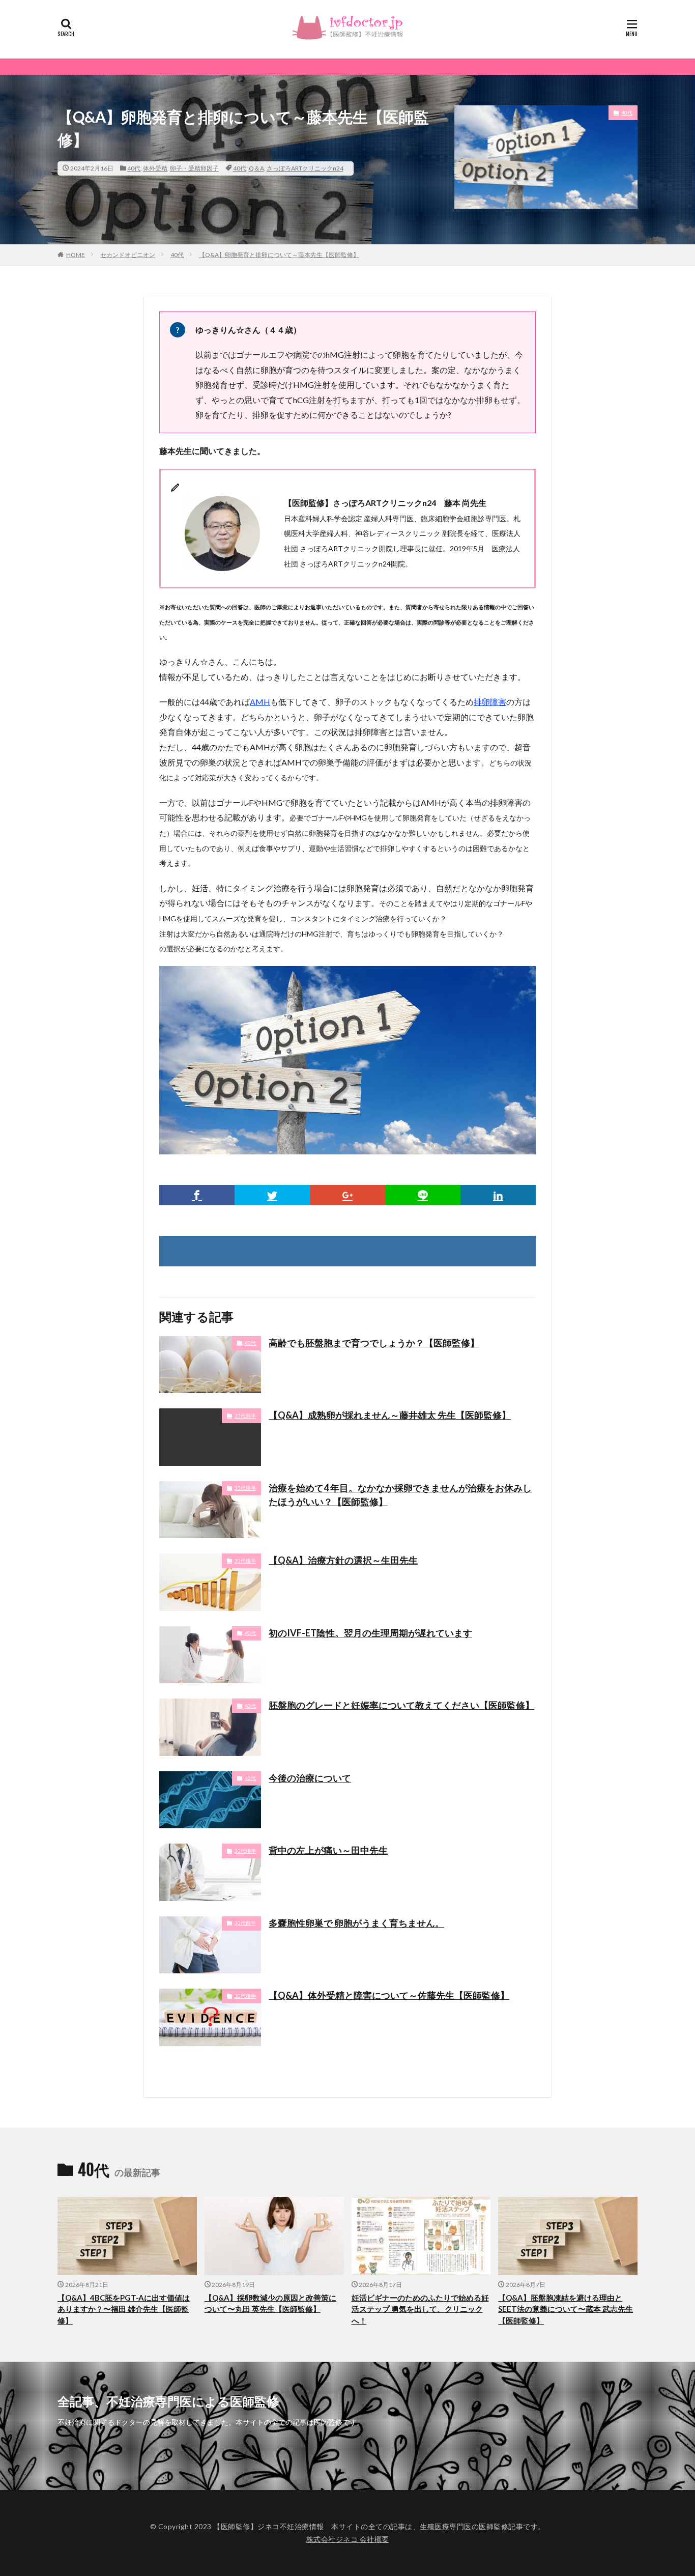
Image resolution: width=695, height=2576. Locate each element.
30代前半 (245, 1416)
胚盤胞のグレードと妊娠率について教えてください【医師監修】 (401, 1705)
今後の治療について (310, 1778)
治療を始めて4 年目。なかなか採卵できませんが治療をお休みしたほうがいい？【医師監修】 (400, 1495)
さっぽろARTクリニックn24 (305, 168)
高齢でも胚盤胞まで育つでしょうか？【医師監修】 (374, 1343)
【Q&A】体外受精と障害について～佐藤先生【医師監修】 (389, 1995)
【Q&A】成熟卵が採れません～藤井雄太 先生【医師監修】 (390, 1415)
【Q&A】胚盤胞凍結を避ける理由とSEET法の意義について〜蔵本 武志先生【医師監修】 (566, 2309)
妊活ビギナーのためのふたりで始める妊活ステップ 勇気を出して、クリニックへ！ (420, 2309)
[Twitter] (272, 1195)
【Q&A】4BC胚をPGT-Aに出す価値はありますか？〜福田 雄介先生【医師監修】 (124, 2309)
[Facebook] (197, 1195)
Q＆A (256, 168)
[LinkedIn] (498, 1195)
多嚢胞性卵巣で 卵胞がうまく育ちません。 (356, 1923)
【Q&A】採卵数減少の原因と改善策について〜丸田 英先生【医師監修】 (270, 2303)
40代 (134, 168)
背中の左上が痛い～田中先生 (328, 1850)
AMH (260, 702)
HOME (76, 255)
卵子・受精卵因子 (194, 168)
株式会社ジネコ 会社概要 (348, 2539)
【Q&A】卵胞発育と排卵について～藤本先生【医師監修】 (279, 255)
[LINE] (423, 1195)
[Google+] (347, 1195)
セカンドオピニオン (128, 255)
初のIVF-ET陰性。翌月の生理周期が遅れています (370, 1633)
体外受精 (155, 168)
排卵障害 (490, 702)
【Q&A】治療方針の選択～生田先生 (343, 1560)
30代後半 (245, 1488)
